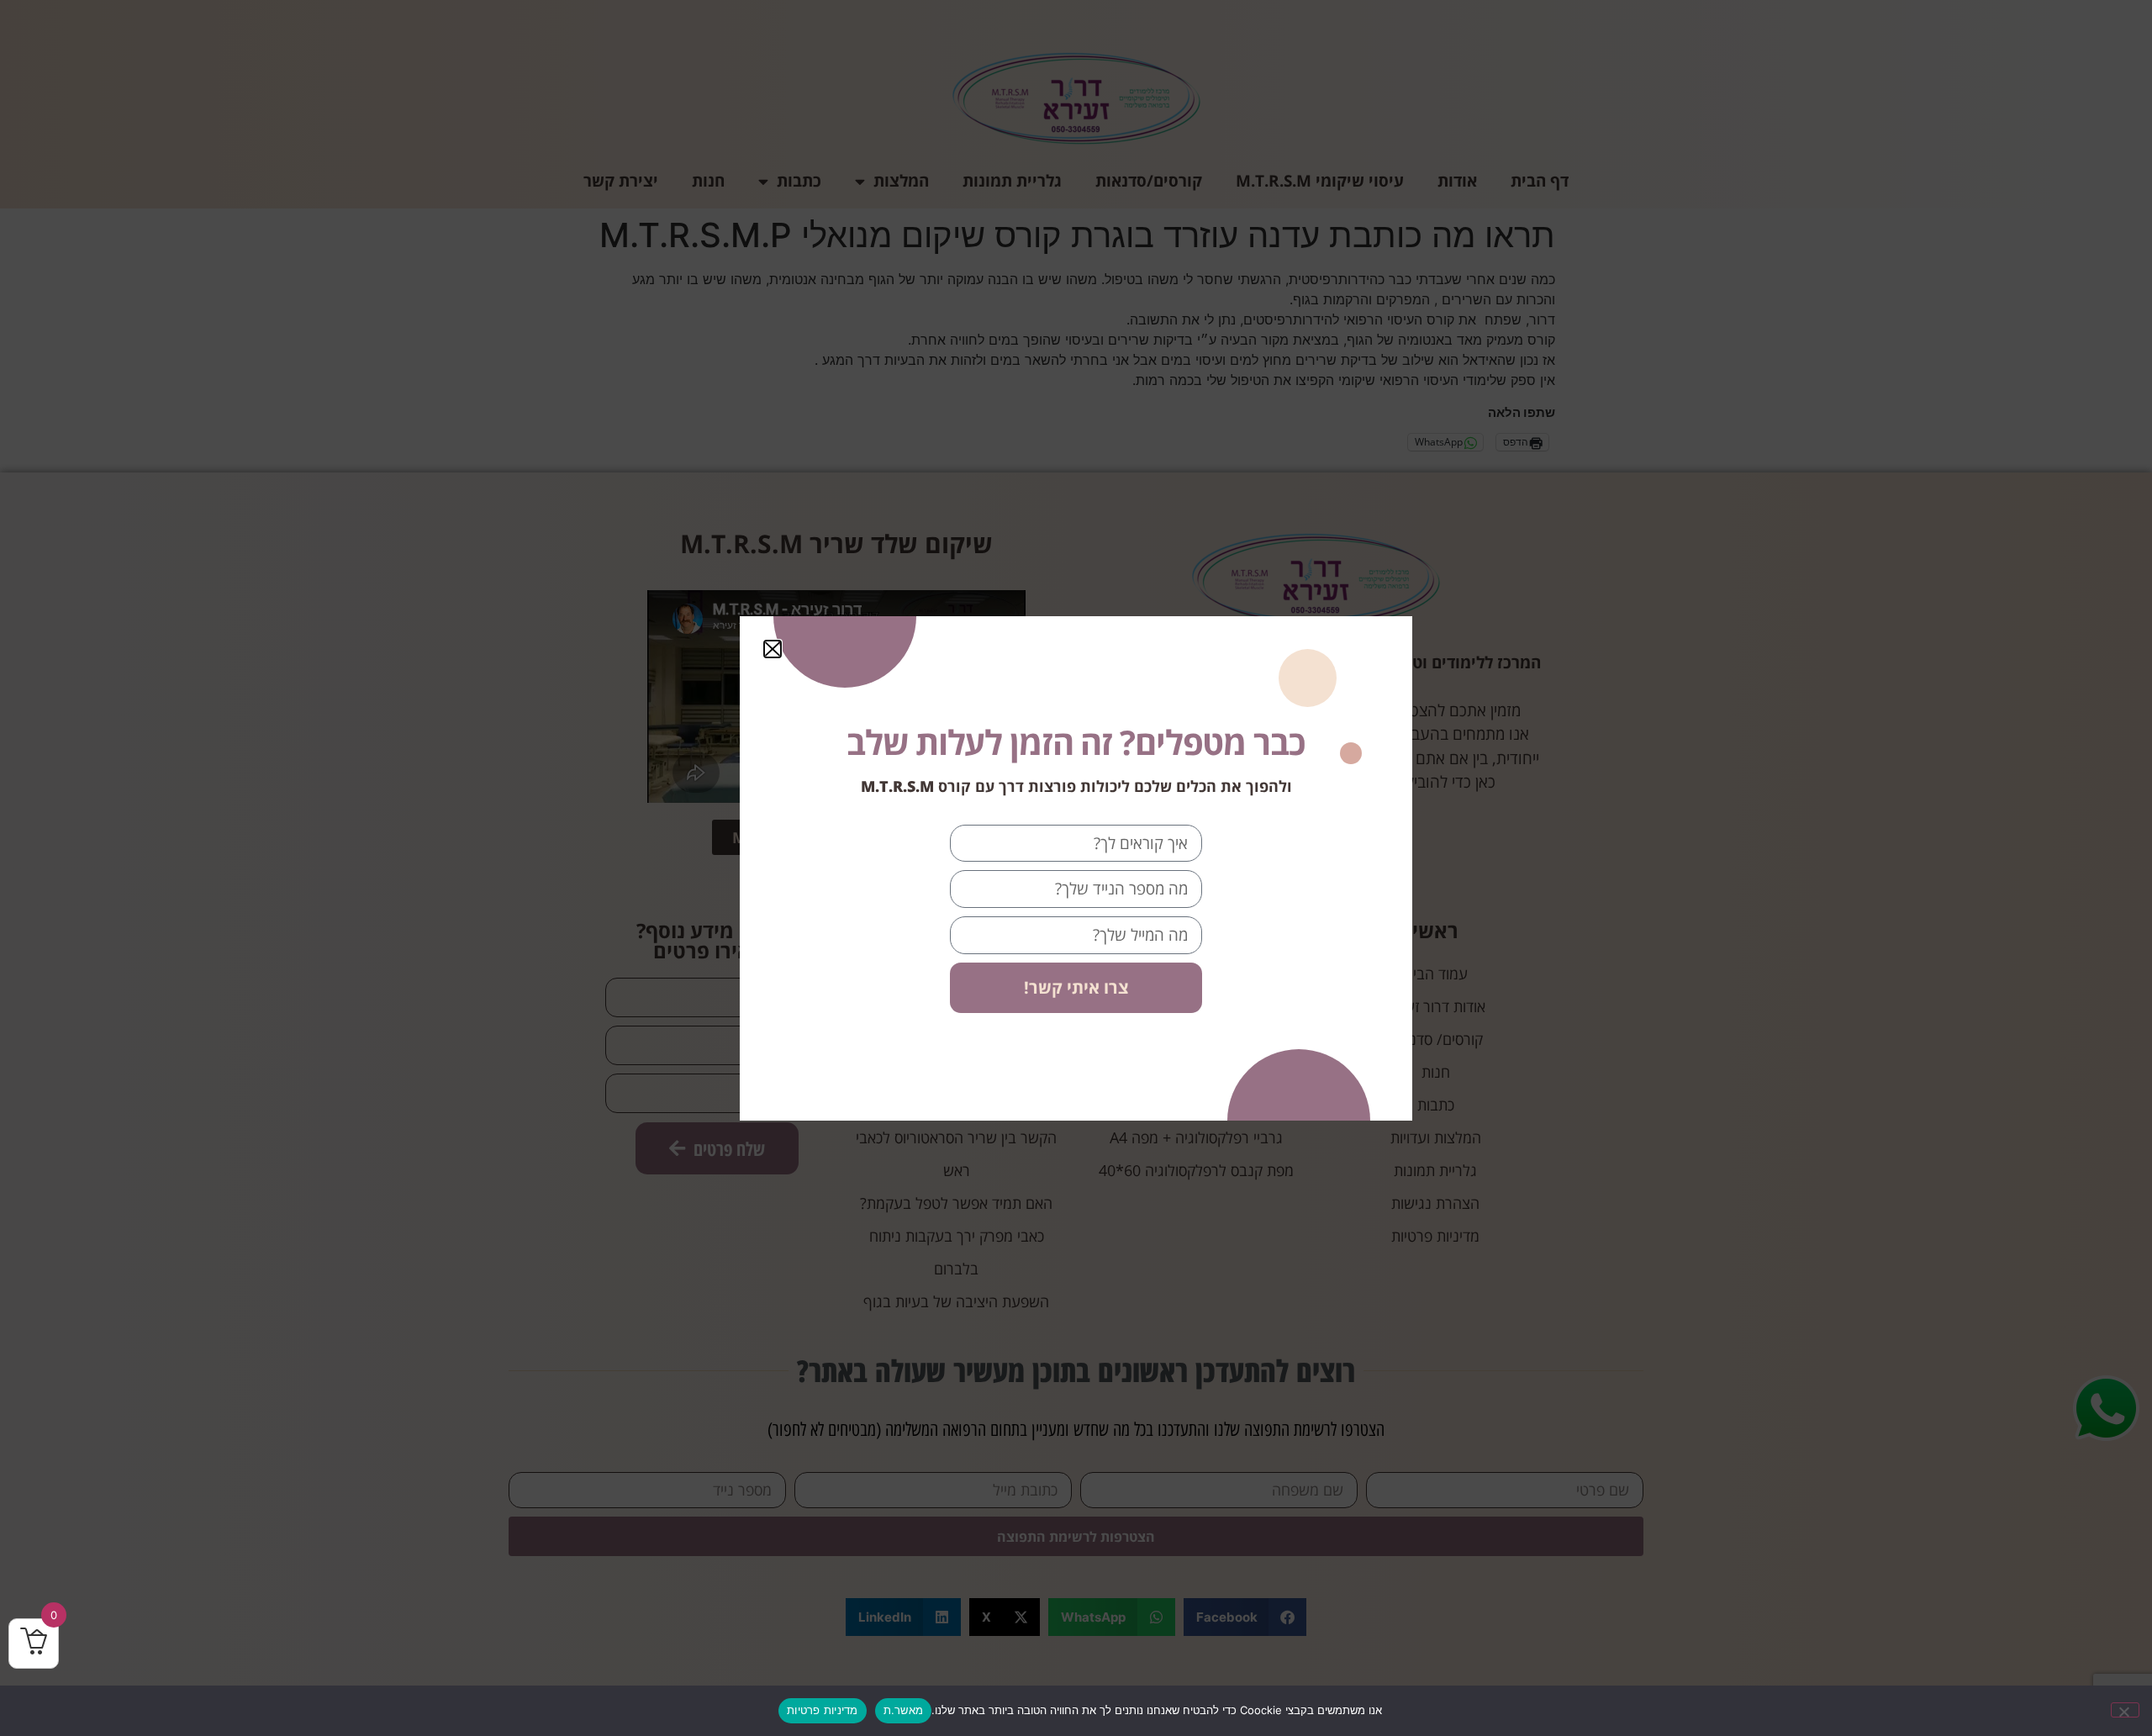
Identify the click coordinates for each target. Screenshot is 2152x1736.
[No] (2125, 1710)
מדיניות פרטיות (823, 1710)
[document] (1076, 868)
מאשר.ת (904, 1710)
